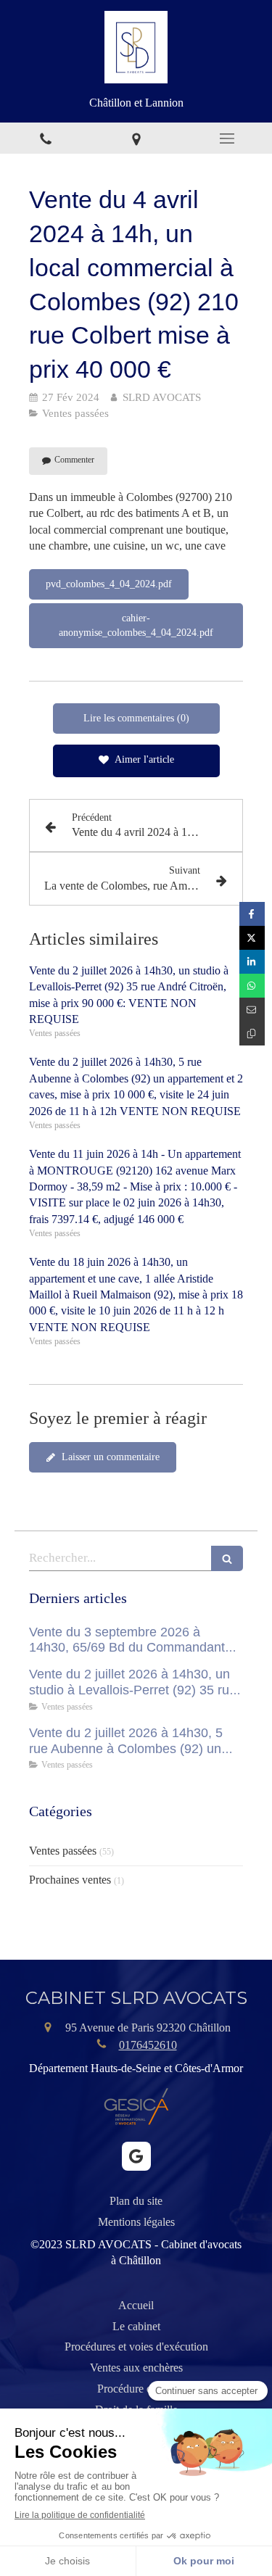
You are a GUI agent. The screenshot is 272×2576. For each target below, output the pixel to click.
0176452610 (148, 2045)
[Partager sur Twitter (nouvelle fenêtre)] (252, 938)
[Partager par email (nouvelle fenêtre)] (252, 1010)
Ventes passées (63, 1851)
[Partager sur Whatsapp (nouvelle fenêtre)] (252, 986)
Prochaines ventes (70, 1880)
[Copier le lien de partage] (252, 1034)
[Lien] (136, 2105)
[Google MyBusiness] (136, 2156)
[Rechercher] (227, 1558)
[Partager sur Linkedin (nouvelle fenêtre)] (252, 962)
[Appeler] (45, 138)
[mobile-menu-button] (227, 138)
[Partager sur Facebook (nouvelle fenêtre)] (252, 914)
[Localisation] (136, 138)
